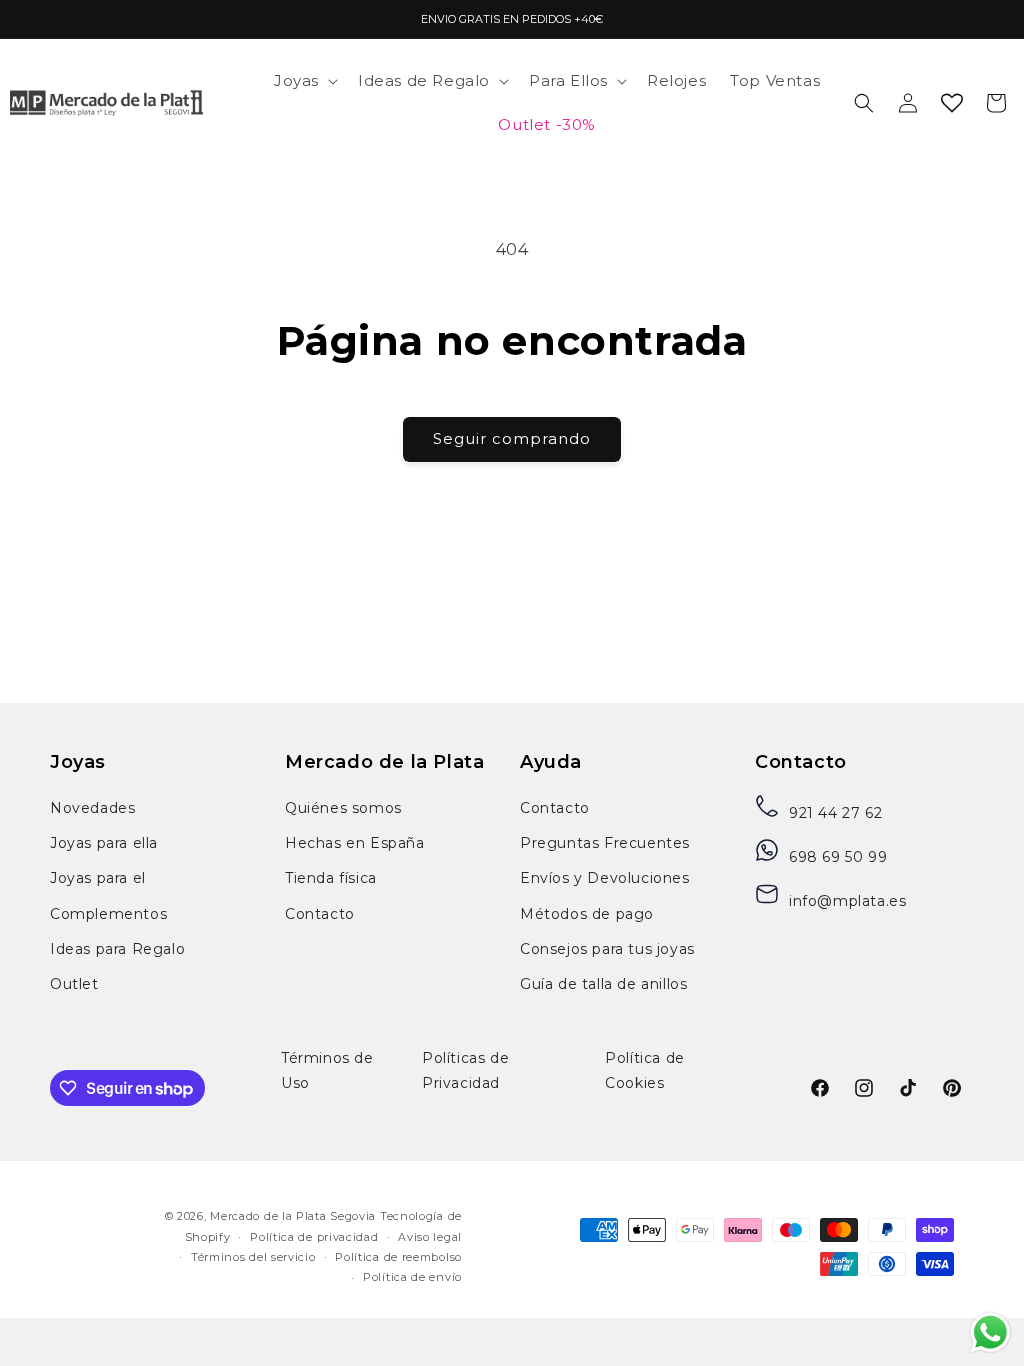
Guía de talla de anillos (603, 984)
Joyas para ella (104, 843)
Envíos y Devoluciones (605, 878)
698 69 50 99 (838, 857)
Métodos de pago (587, 914)
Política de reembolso (398, 1257)
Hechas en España (355, 843)
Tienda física (331, 878)
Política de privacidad (314, 1237)
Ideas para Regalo (117, 949)
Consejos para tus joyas (607, 949)
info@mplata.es (847, 901)
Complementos (108, 914)
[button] (304, 81)
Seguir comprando (512, 438)
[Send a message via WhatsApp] (990, 1332)
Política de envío (412, 1277)
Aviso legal (430, 1237)
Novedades (92, 808)
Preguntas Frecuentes (605, 843)
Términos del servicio (253, 1257)
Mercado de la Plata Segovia (293, 1216)
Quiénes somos (343, 808)
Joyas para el (98, 878)
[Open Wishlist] (952, 103)
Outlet (74, 984)
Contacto (320, 914)
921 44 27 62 (835, 813)
